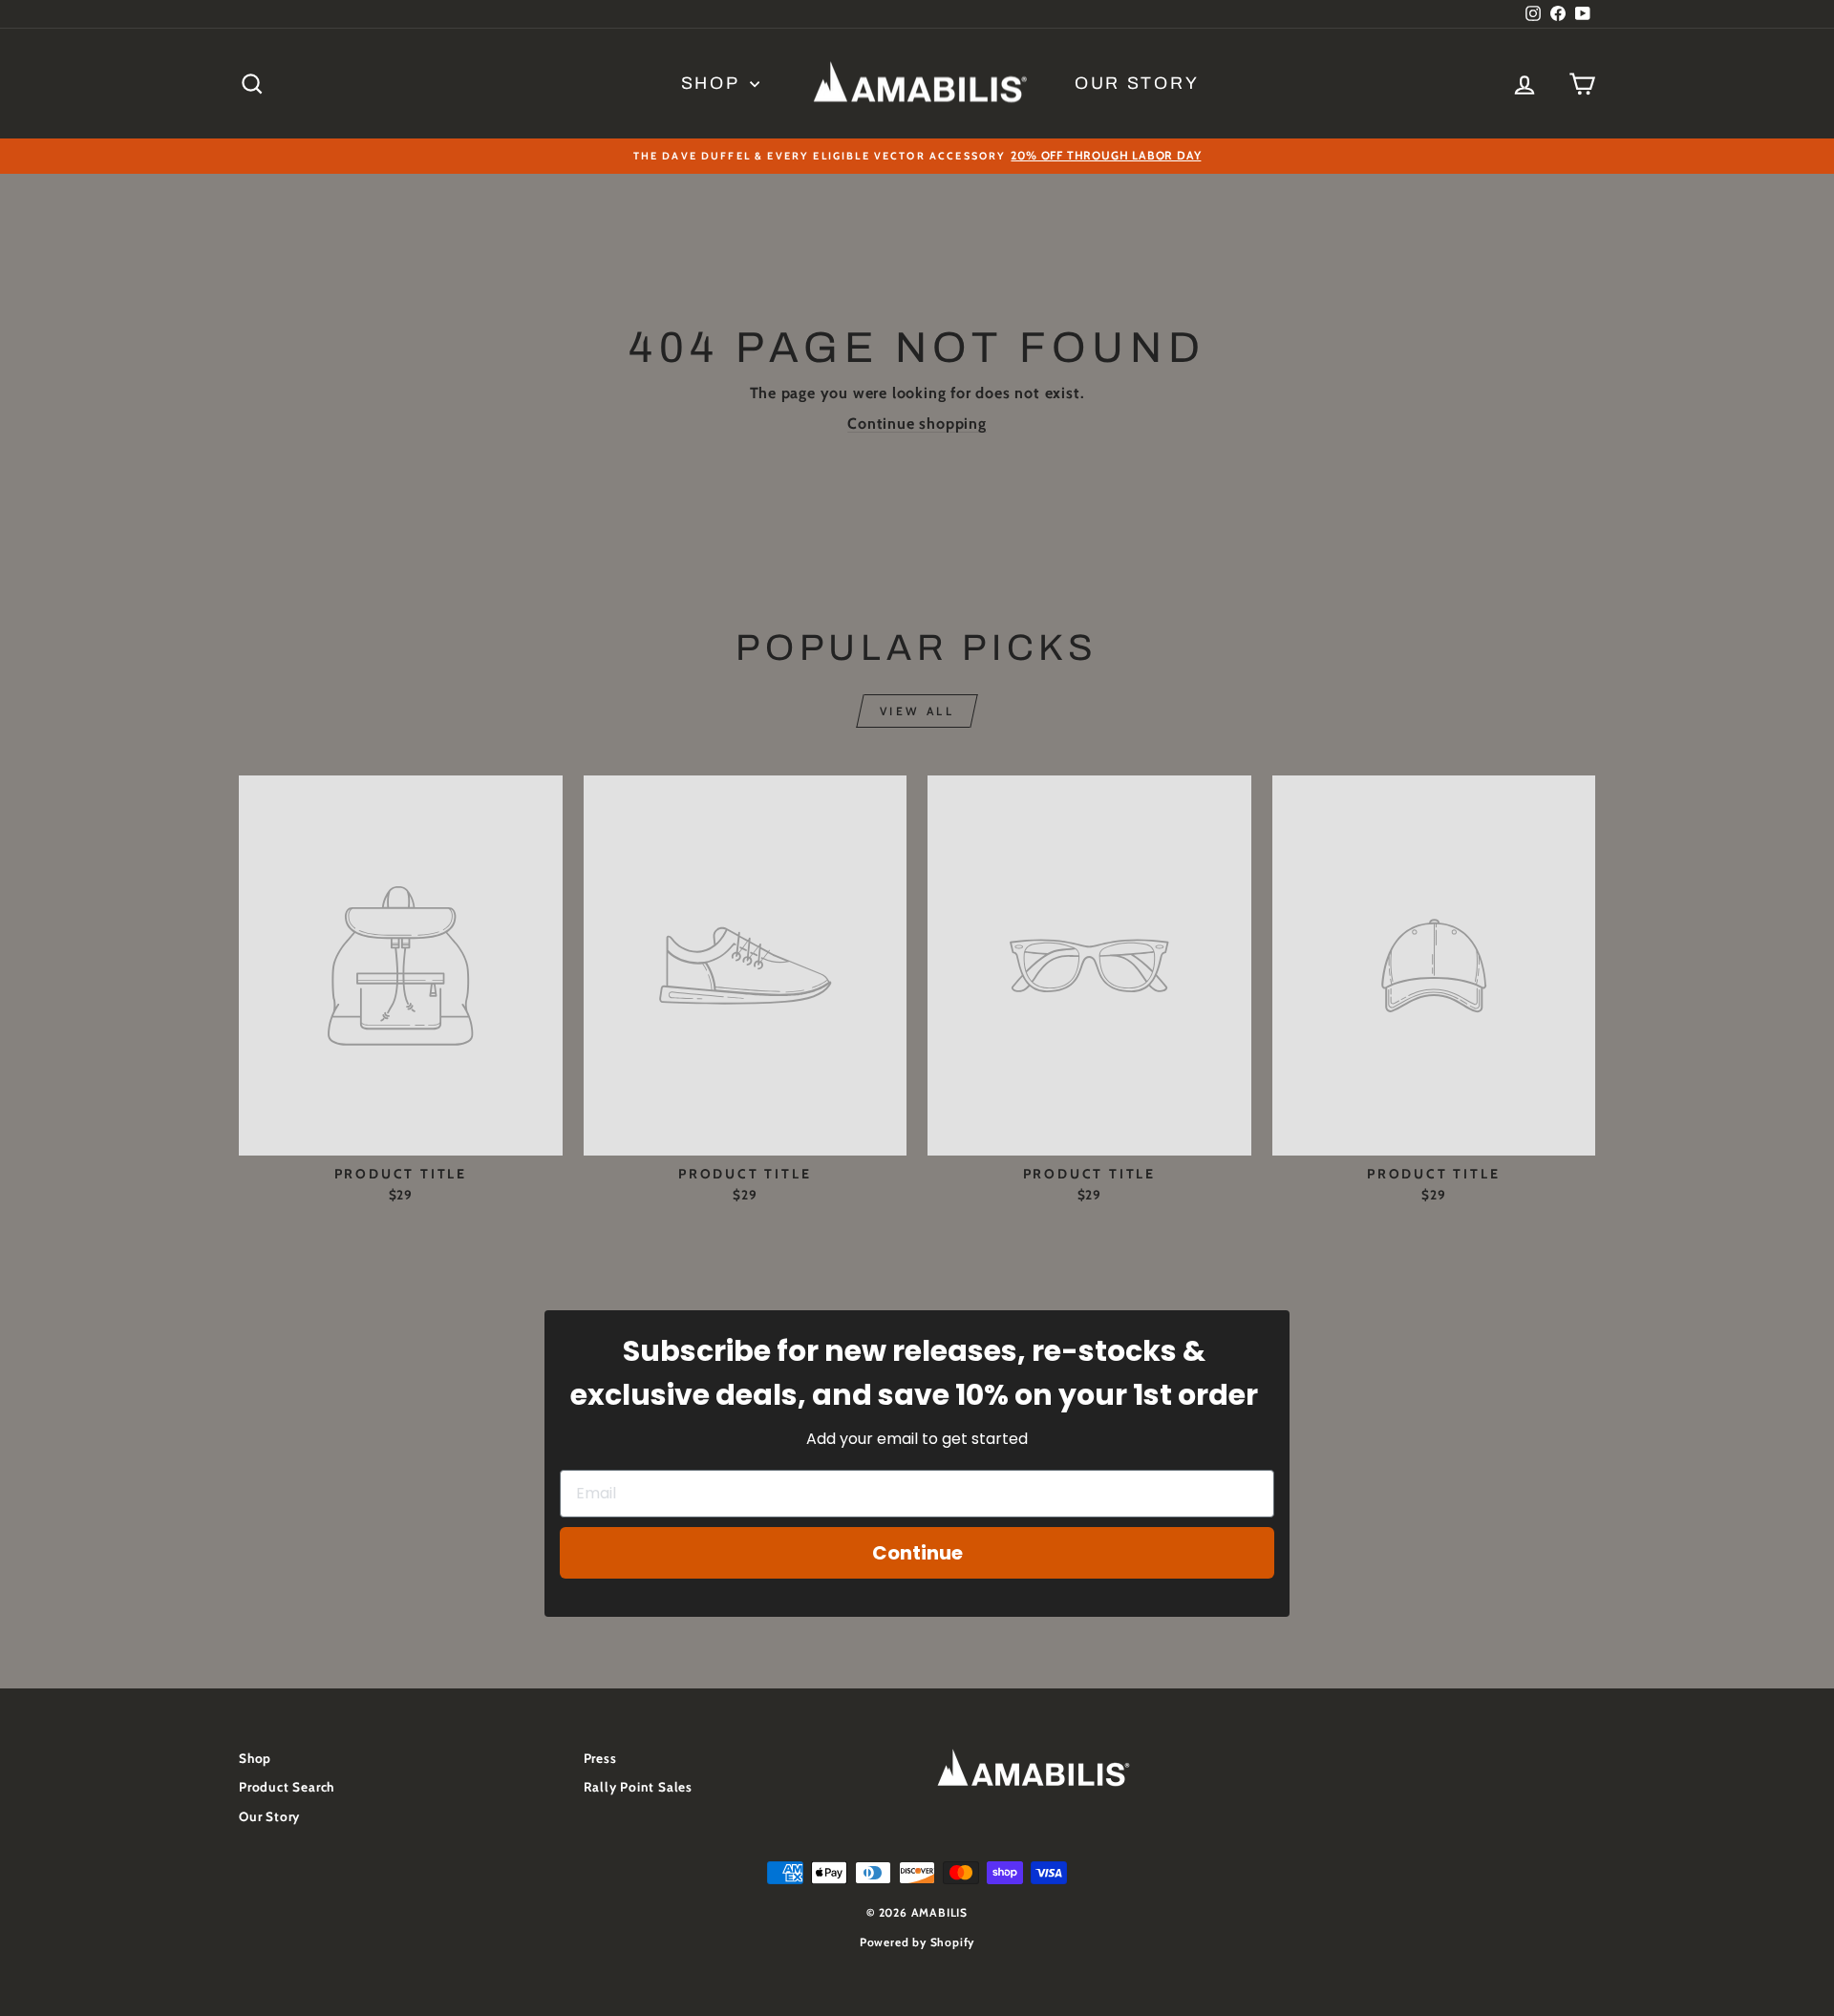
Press (600, 1758)
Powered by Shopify (917, 1942)
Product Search (287, 1787)
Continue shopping (917, 424)
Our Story (1137, 83)
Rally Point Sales (639, 1787)
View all (917, 711)
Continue (917, 1553)
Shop (714, 83)
